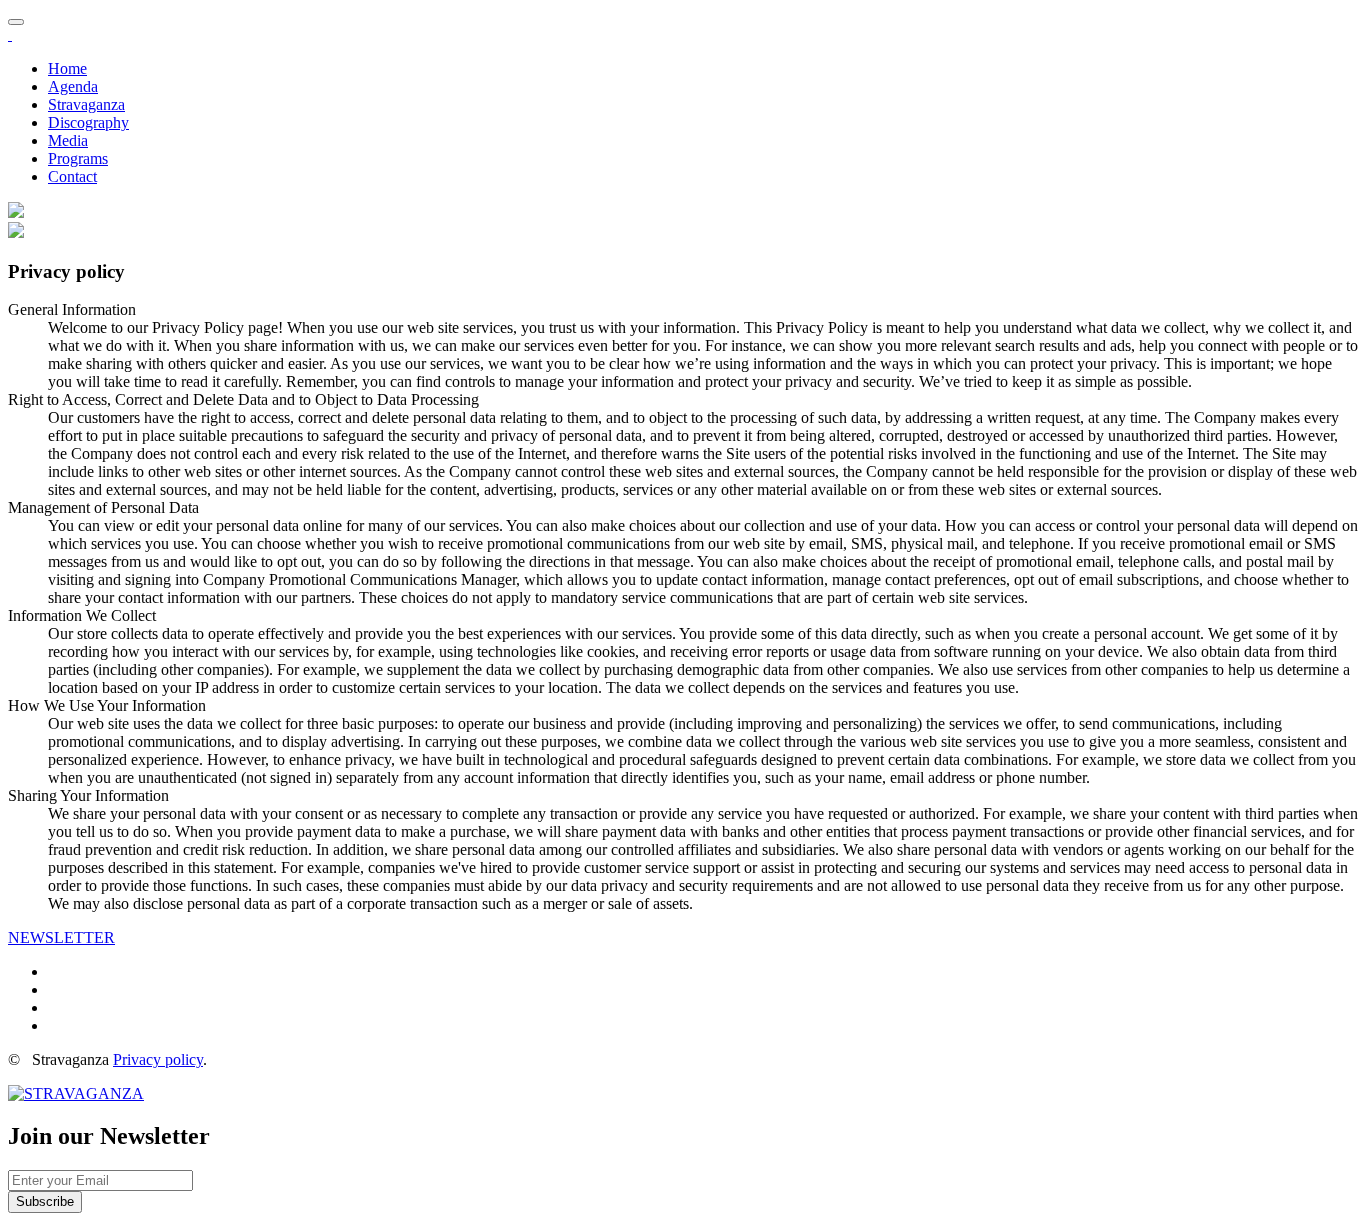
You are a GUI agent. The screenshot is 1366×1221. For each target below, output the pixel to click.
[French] (16, 212)
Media (68, 140)
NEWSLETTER (61, 937)
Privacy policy (158, 1059)
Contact (72, 176)
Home (67, 68)
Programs (78, 158)
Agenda (73, 86)
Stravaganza (86, 104)
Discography (88, 122)
